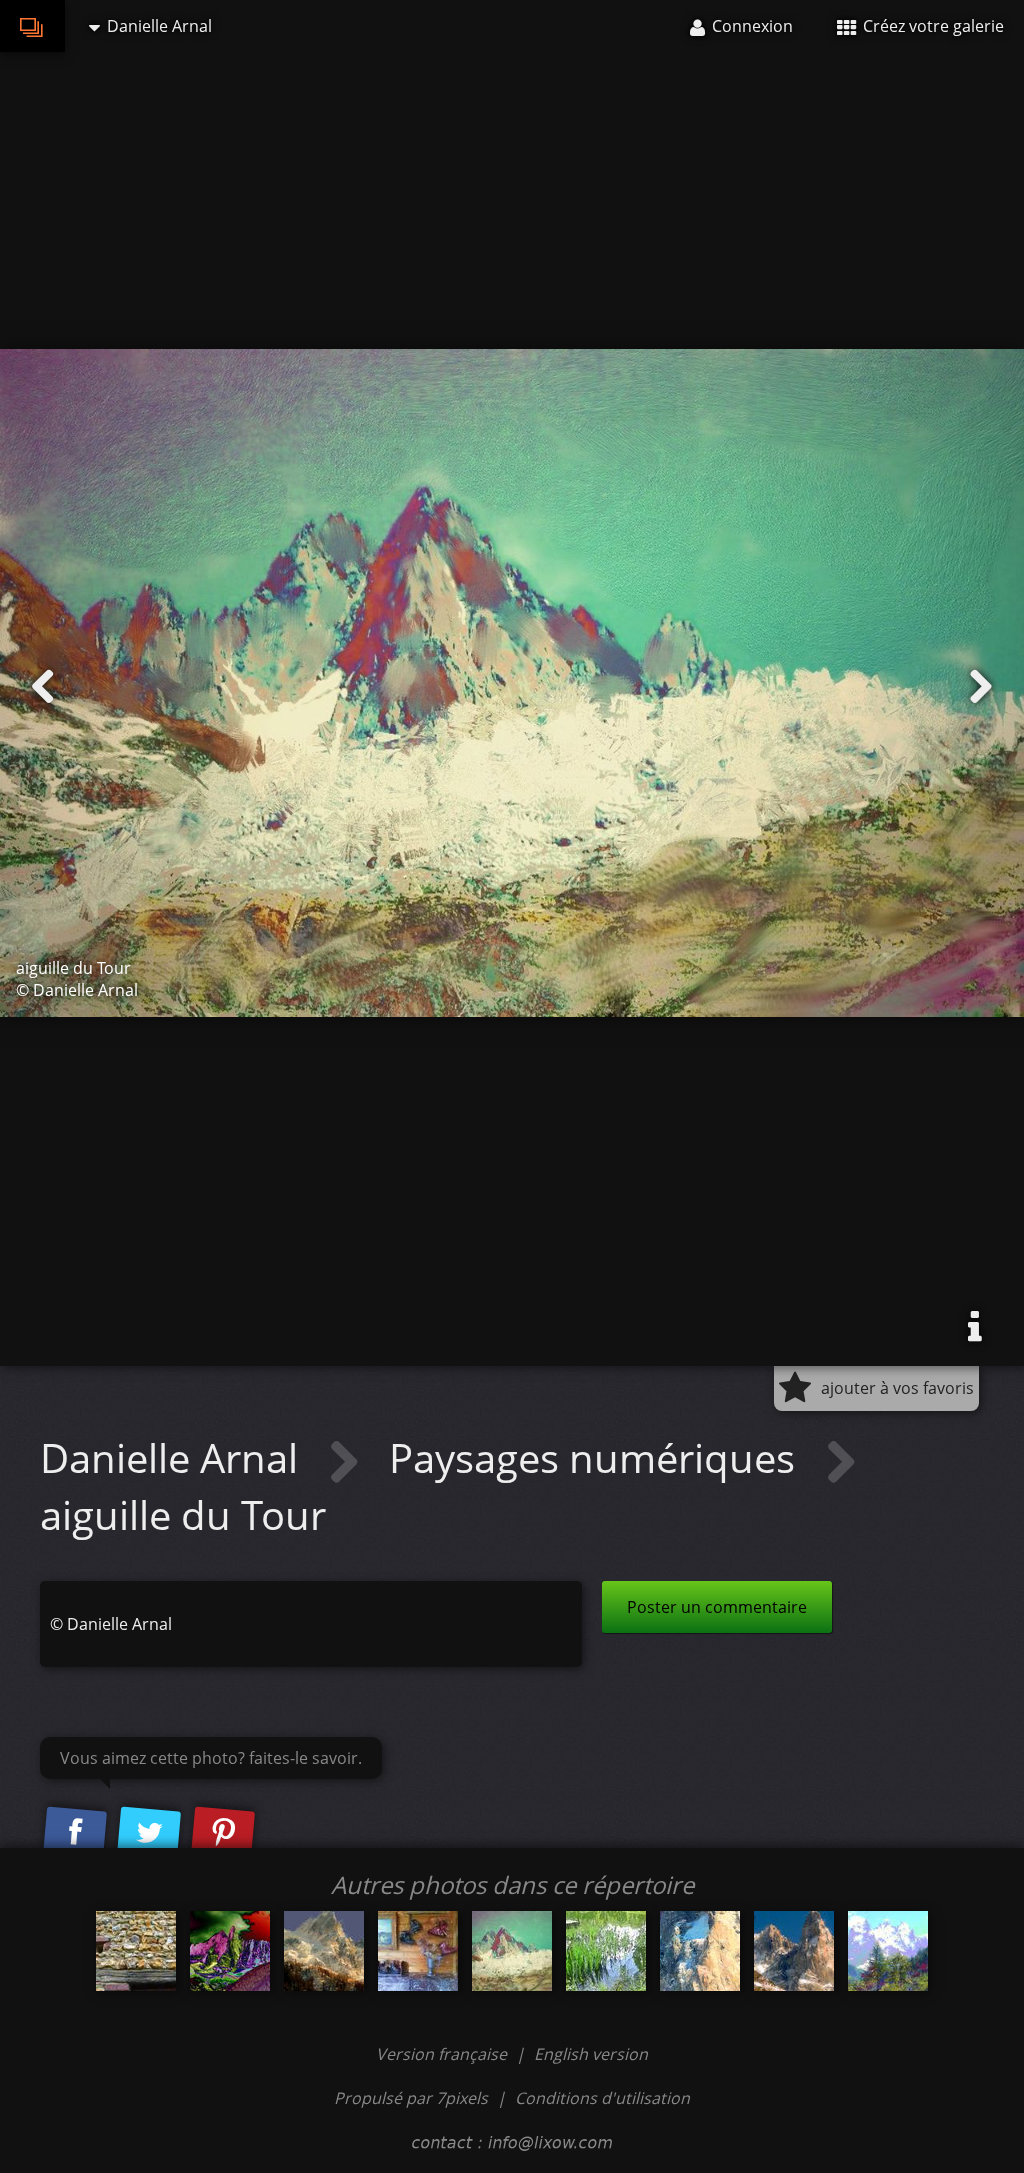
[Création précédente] (43, 687)
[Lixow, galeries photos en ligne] (32, 26)
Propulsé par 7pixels (411, 2098)
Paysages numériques (597, 1457)
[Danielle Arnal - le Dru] (794, 1951)
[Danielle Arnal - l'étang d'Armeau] (606, 1951)
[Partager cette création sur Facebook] (75, 1833)
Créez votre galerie (931, 26)
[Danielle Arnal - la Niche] (700, 1951)
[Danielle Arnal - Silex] (136, 1951)
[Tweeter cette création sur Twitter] (149, 1833)
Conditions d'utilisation (602, 2098)
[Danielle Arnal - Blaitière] (324, 1951)
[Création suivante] (981, 687)
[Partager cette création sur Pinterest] (223, 1833)
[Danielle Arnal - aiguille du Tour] (512, 1951)
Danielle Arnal (174, 1457)
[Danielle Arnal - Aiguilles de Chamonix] (888, 1951)
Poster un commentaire (717, 1607)
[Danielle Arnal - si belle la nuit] (230, 1951)
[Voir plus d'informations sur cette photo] (975, 1327)
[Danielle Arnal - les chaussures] (418, 1951)
